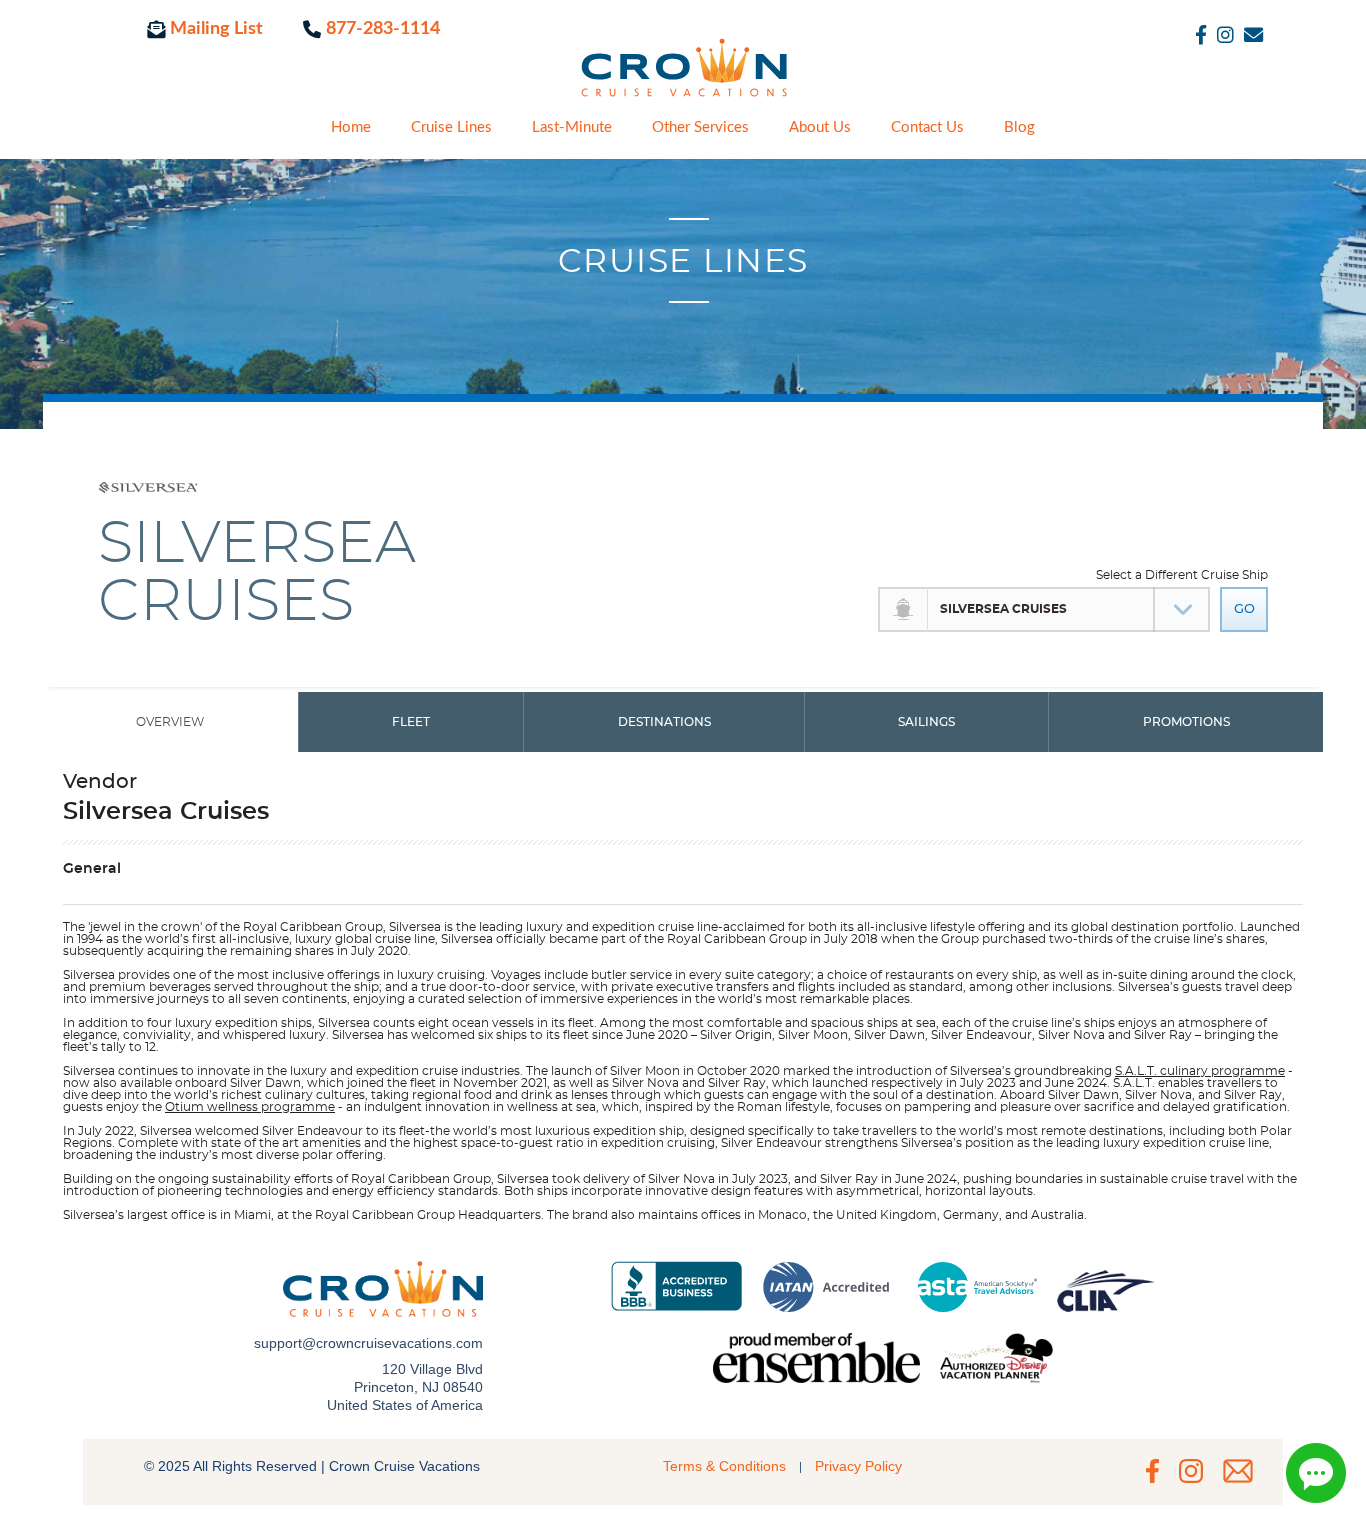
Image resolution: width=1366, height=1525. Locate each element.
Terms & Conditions (724, 1466)
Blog (1019, 127)
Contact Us (927, 127)
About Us (820, 127)
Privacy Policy (858, 1466)
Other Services (700, 127)
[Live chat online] (1316, 1473)
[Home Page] (683, 79)
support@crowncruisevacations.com (368, 1343)
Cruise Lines (451, 127)
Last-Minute (572, 127)
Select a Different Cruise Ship (1182, 575)
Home (351, 127)
